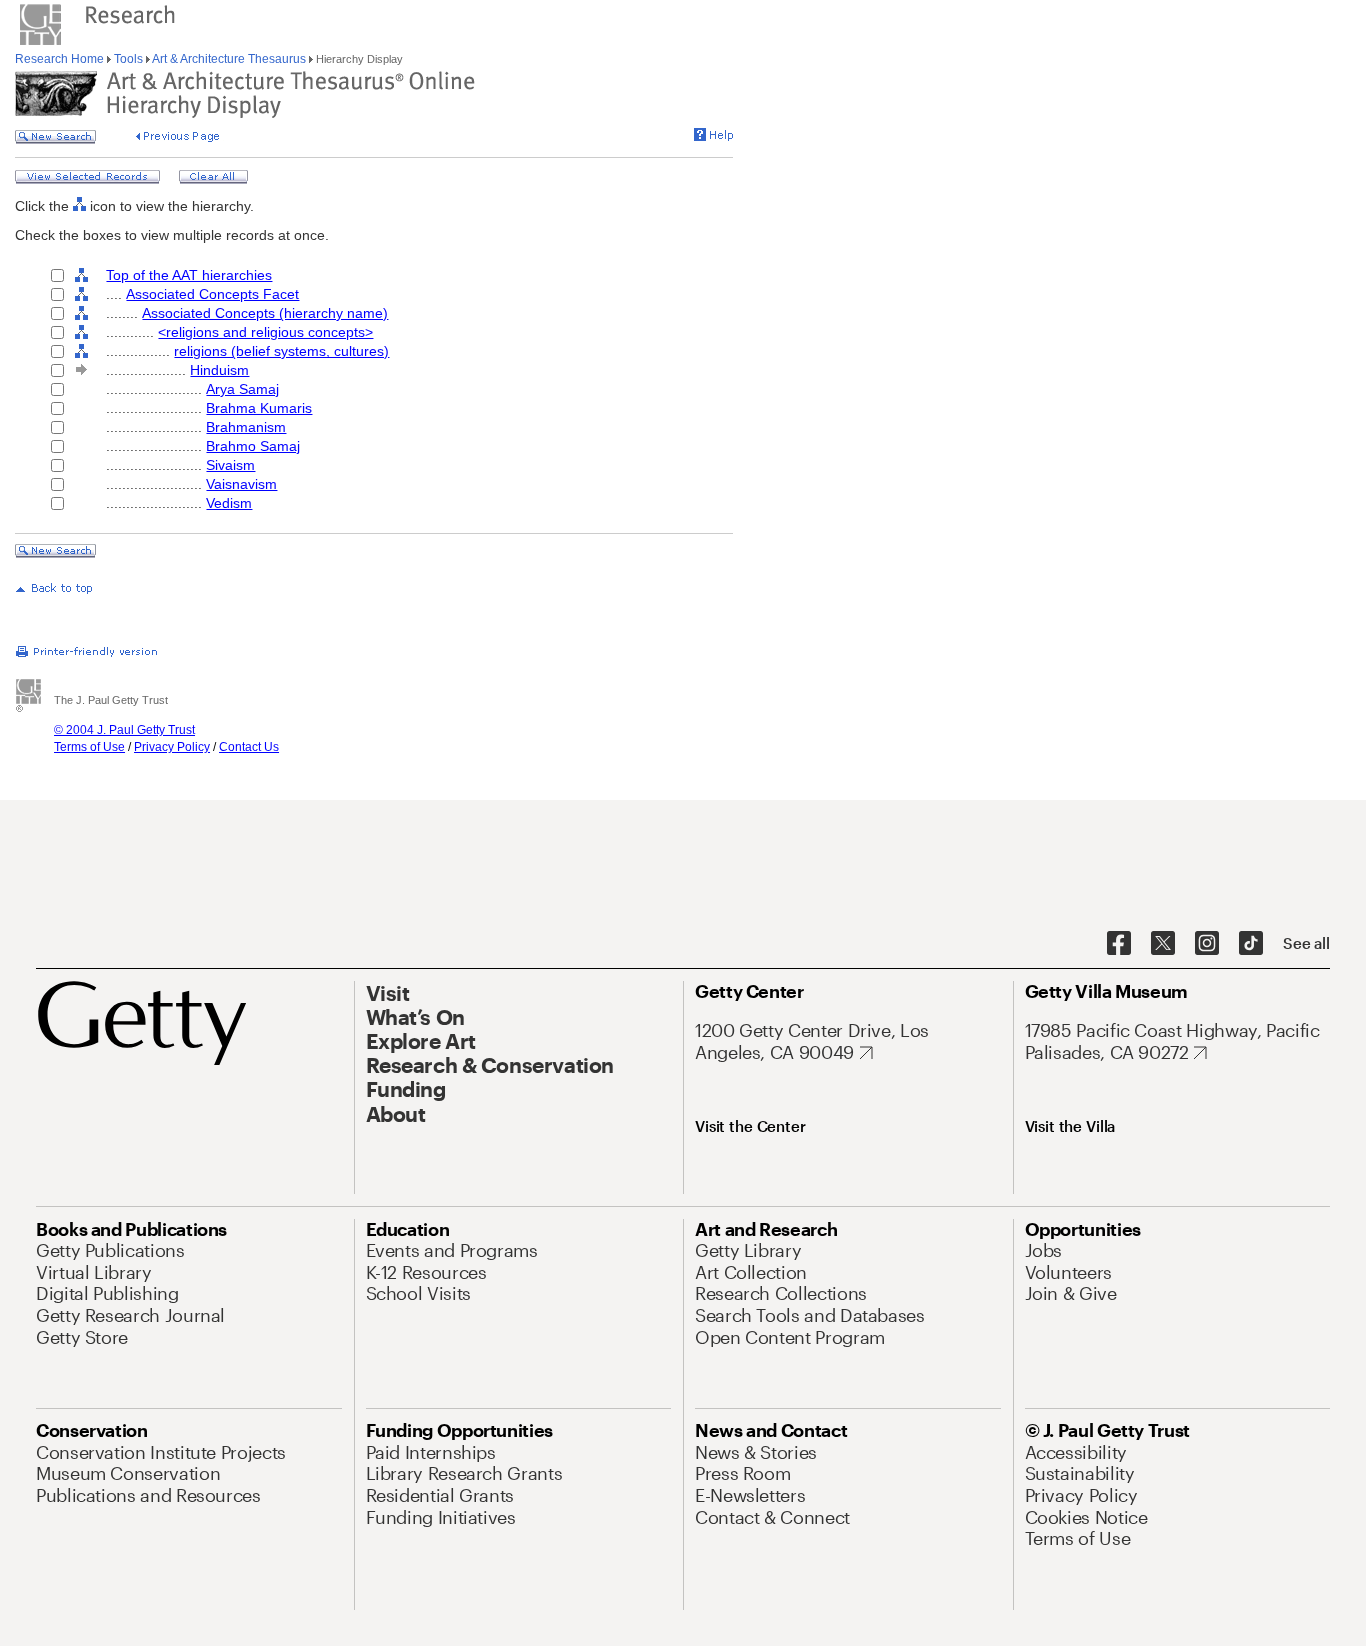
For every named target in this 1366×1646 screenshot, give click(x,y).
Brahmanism (246, 427)
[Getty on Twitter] (1163, 944)
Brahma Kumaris (259, 408)
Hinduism (219, 370)
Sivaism (230, 465)
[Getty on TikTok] (1251, 944)
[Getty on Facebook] (1119, 944)
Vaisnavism (241, 484)
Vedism (229, 503)
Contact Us (249, 747)
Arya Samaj (242, 389)
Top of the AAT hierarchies (189, 275)
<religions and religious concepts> (265, 332)
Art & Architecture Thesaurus (229, 59)
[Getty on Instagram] (1207, 944)
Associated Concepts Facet (212, 294)
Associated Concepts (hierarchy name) (265, 313)
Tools (128, 59)
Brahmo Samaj (253, 446)
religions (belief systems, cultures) (281, 351)
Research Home (61, 59)
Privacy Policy (172, 747)
